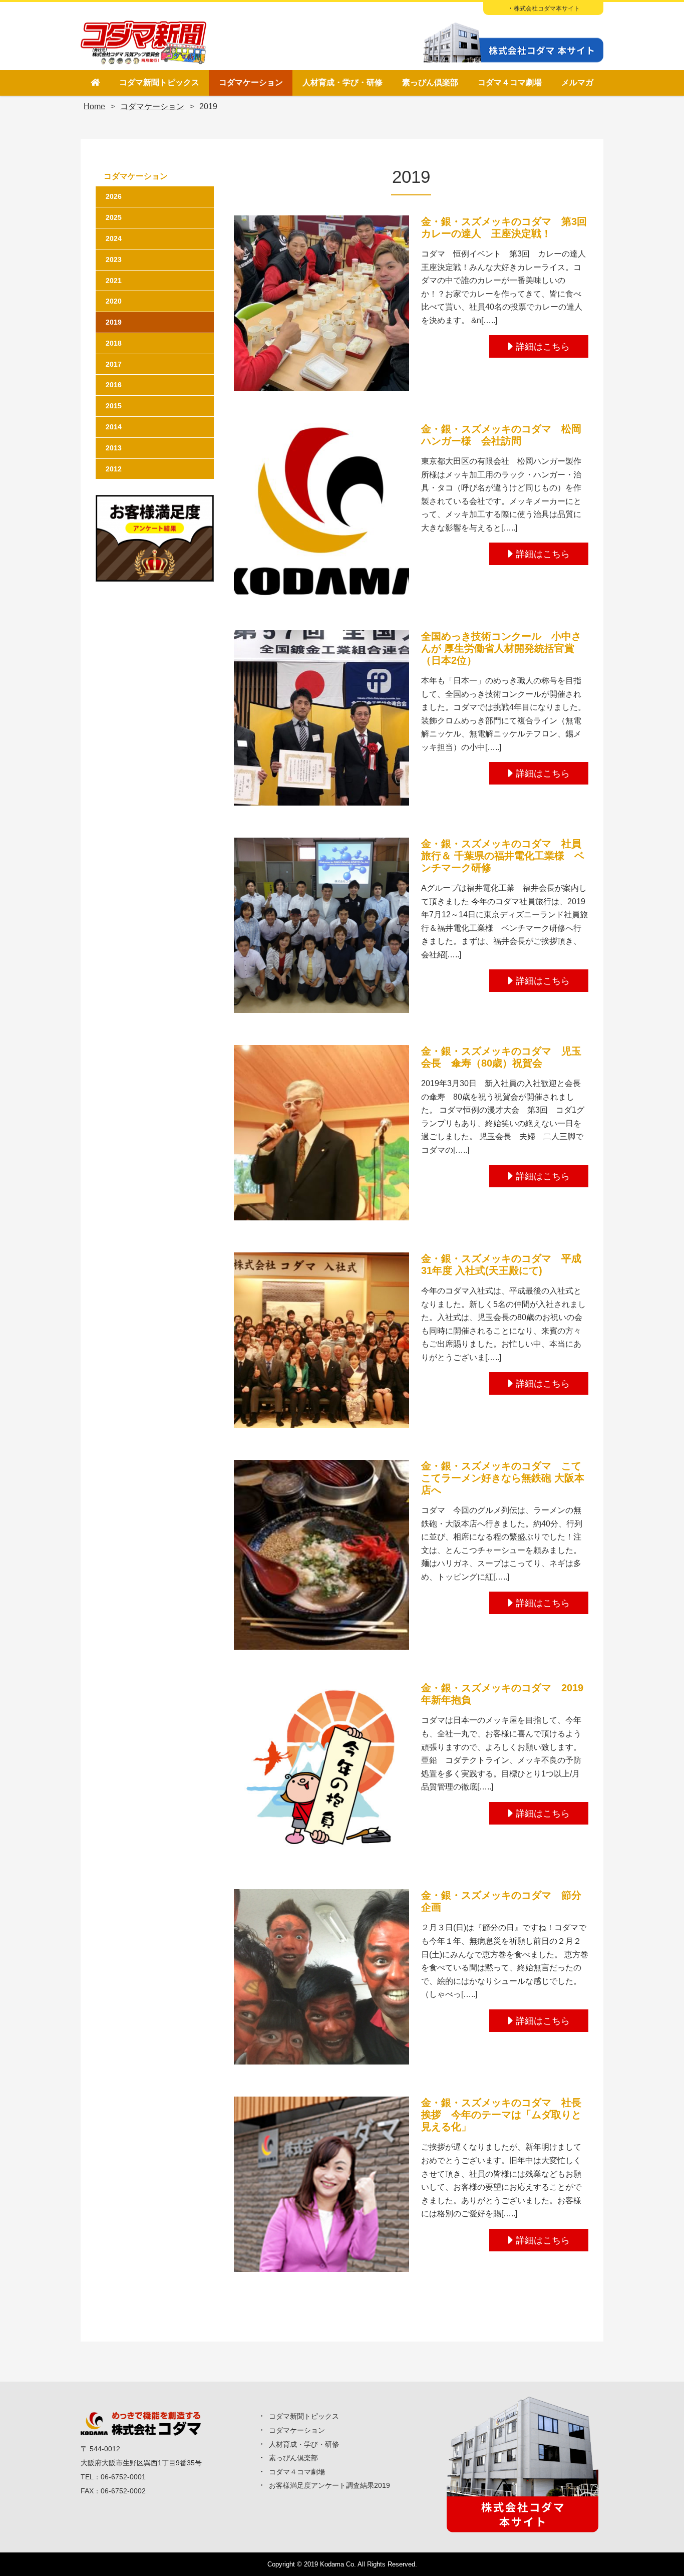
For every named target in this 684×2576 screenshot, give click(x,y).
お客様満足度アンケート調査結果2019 (329, 2485)
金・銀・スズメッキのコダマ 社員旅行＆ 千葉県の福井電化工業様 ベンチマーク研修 (503, 856)
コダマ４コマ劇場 (510, 82)
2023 (114, 260)
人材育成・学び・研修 (343, 82)
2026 (114, 196)
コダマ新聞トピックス (159, 82)
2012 (114, 469)
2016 (114, 385)
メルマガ (577, 82)
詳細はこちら (543, 347)
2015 (114, 406)
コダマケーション (251, 82)
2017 (114, 364)
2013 (114, 448)
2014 (114, 427)
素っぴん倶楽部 (430, 82)
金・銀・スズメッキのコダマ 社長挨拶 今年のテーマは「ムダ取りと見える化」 (501, 2115)
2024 (114, 238)
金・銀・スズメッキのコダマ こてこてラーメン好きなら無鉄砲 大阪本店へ (503, 1478)
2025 (114, 217)
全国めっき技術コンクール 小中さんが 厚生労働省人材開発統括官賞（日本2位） (501, 648)
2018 (114, 343)
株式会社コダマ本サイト (547, 9)
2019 (114, 322)
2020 (114, 301)
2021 (114, 281)
